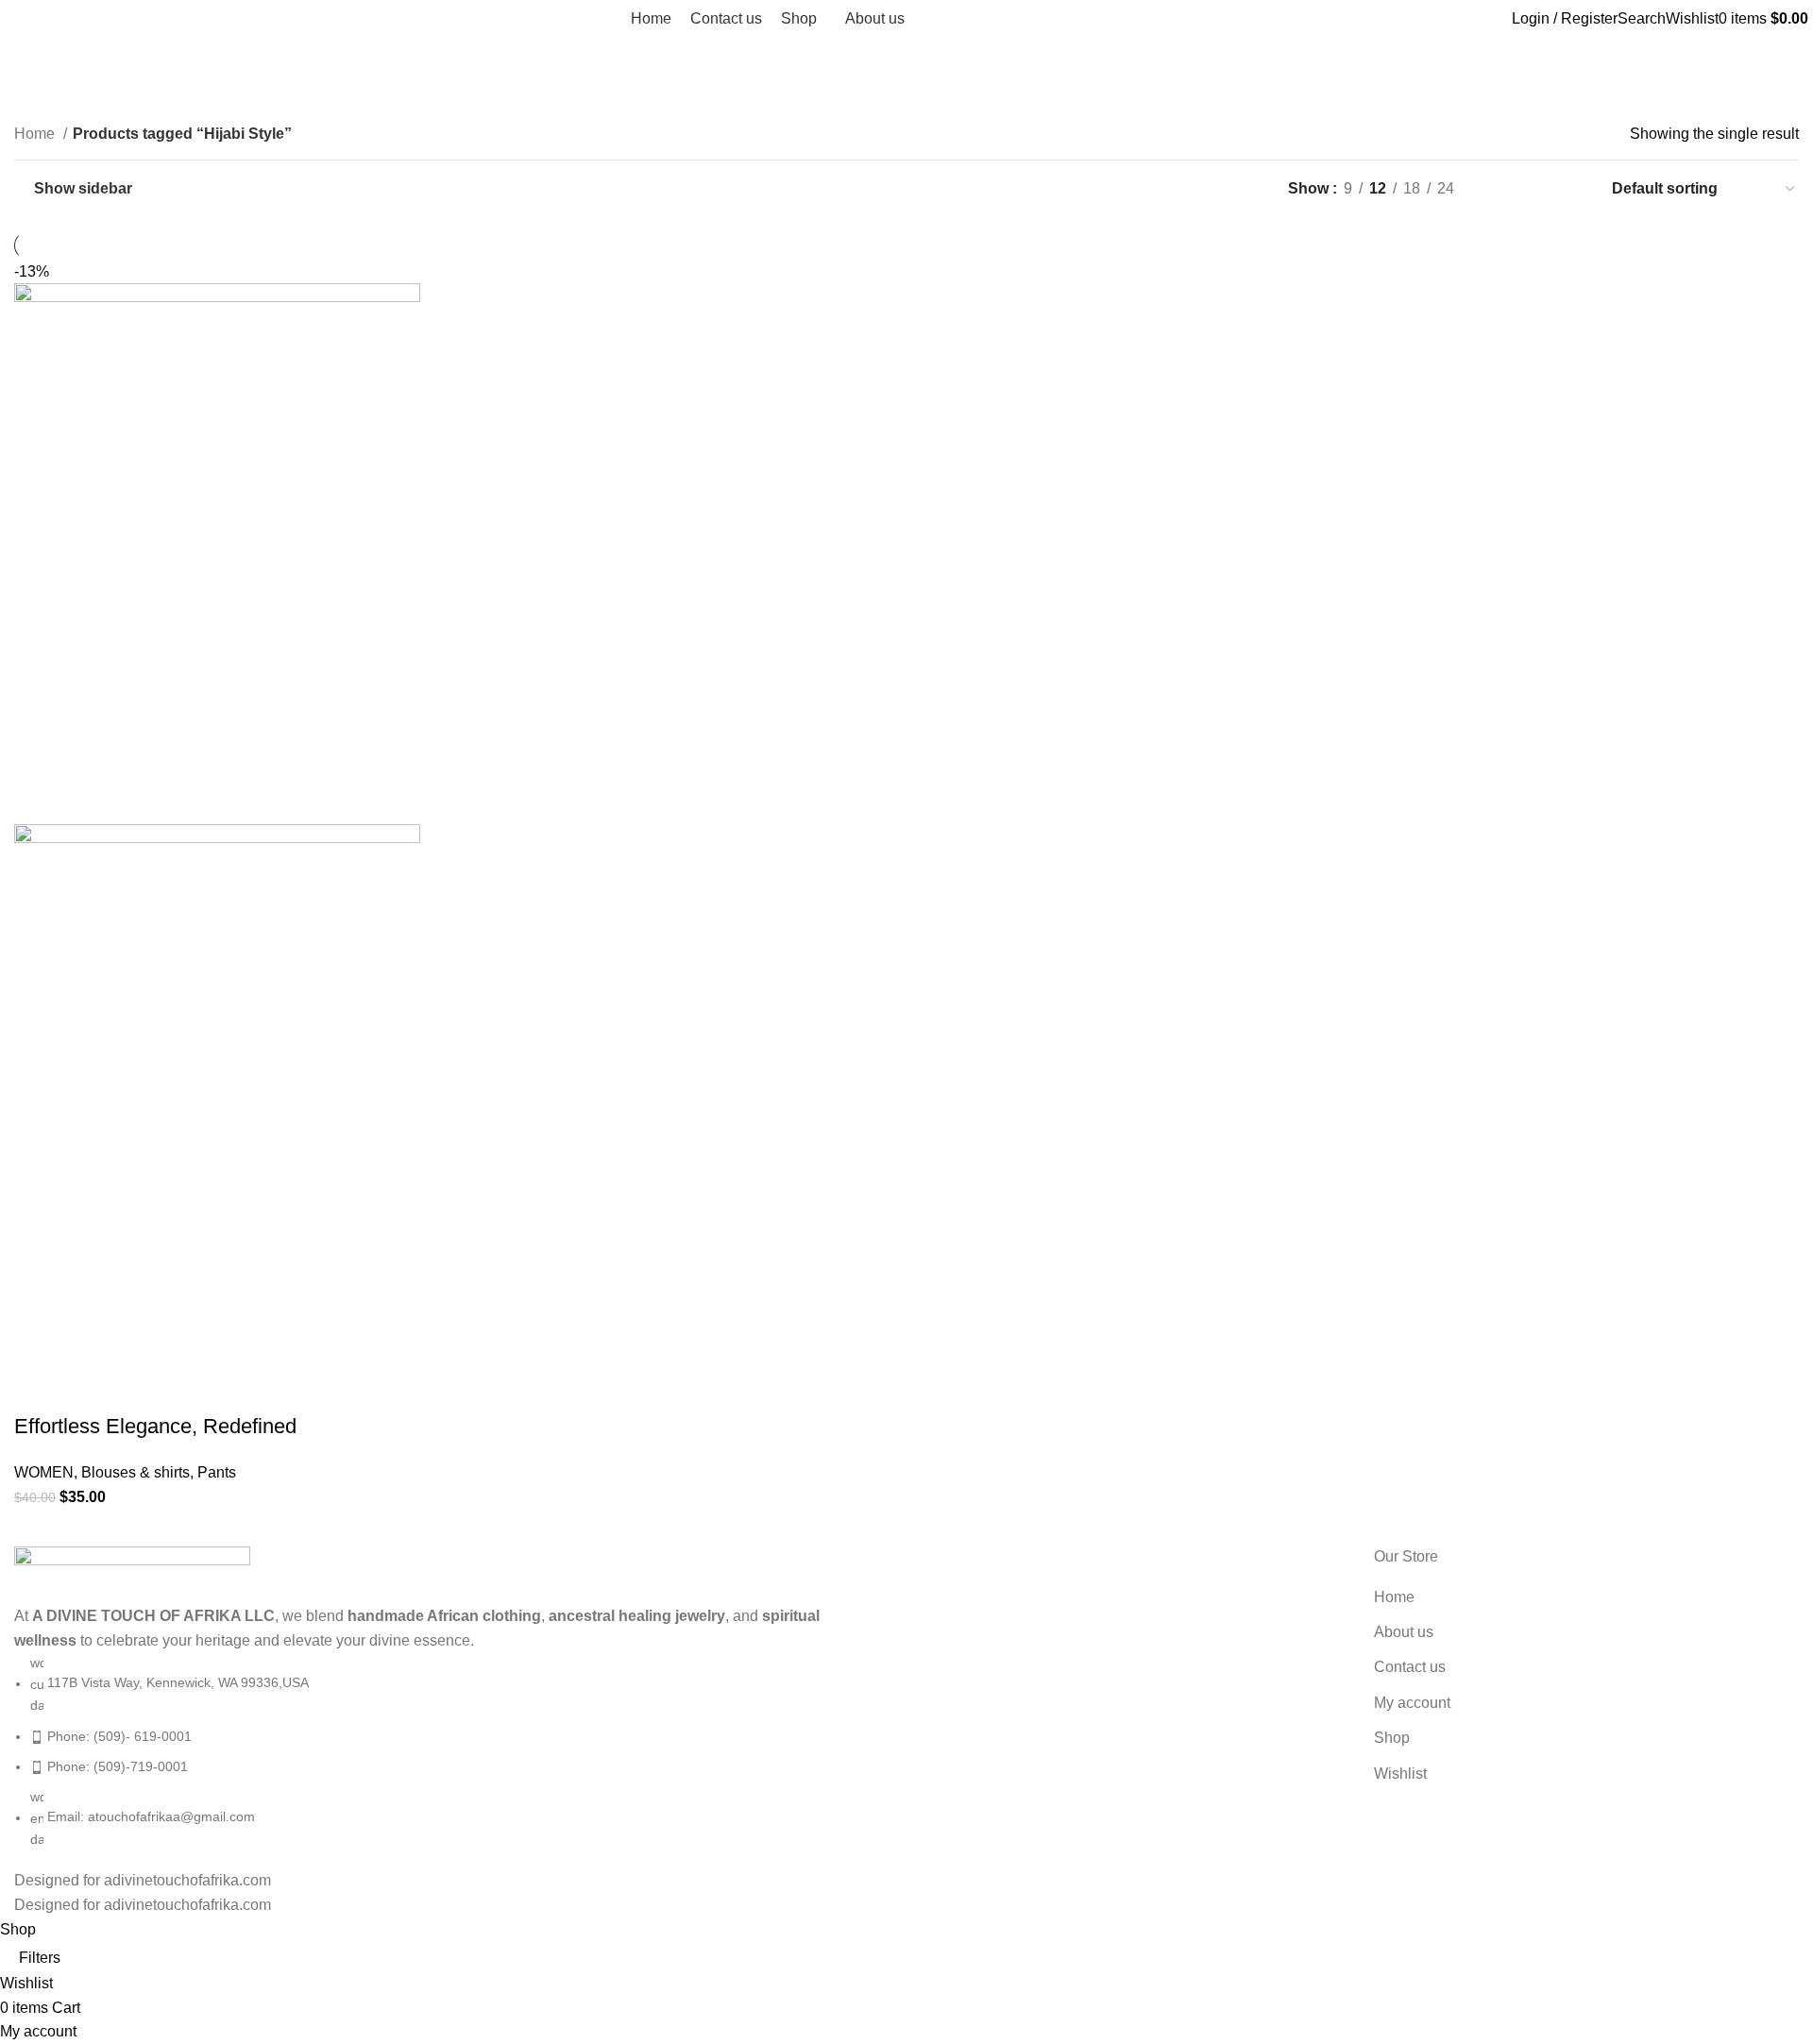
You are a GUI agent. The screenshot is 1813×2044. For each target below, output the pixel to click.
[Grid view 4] (1571, 189)
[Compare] (140, 1389)
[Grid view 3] (1536, 189)
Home (36, 134)
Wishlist (1400, 1774)
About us (1404, 1632)
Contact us (1410, 1667)
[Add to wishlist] (191, 1389)
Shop (1392, 1738)
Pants (217, 1472)
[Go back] (38, 60)
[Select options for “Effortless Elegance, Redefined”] (38, 1389)
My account (1412, 1703)
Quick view (89, 1389)
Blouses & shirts (136, 1472)
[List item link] (453, 1751)
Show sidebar (83, 188)
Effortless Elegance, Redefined (155, 1426)
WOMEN (44, 1472)
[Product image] (217, 1094)
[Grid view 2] (1500, 189)
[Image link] (132, 1574)
